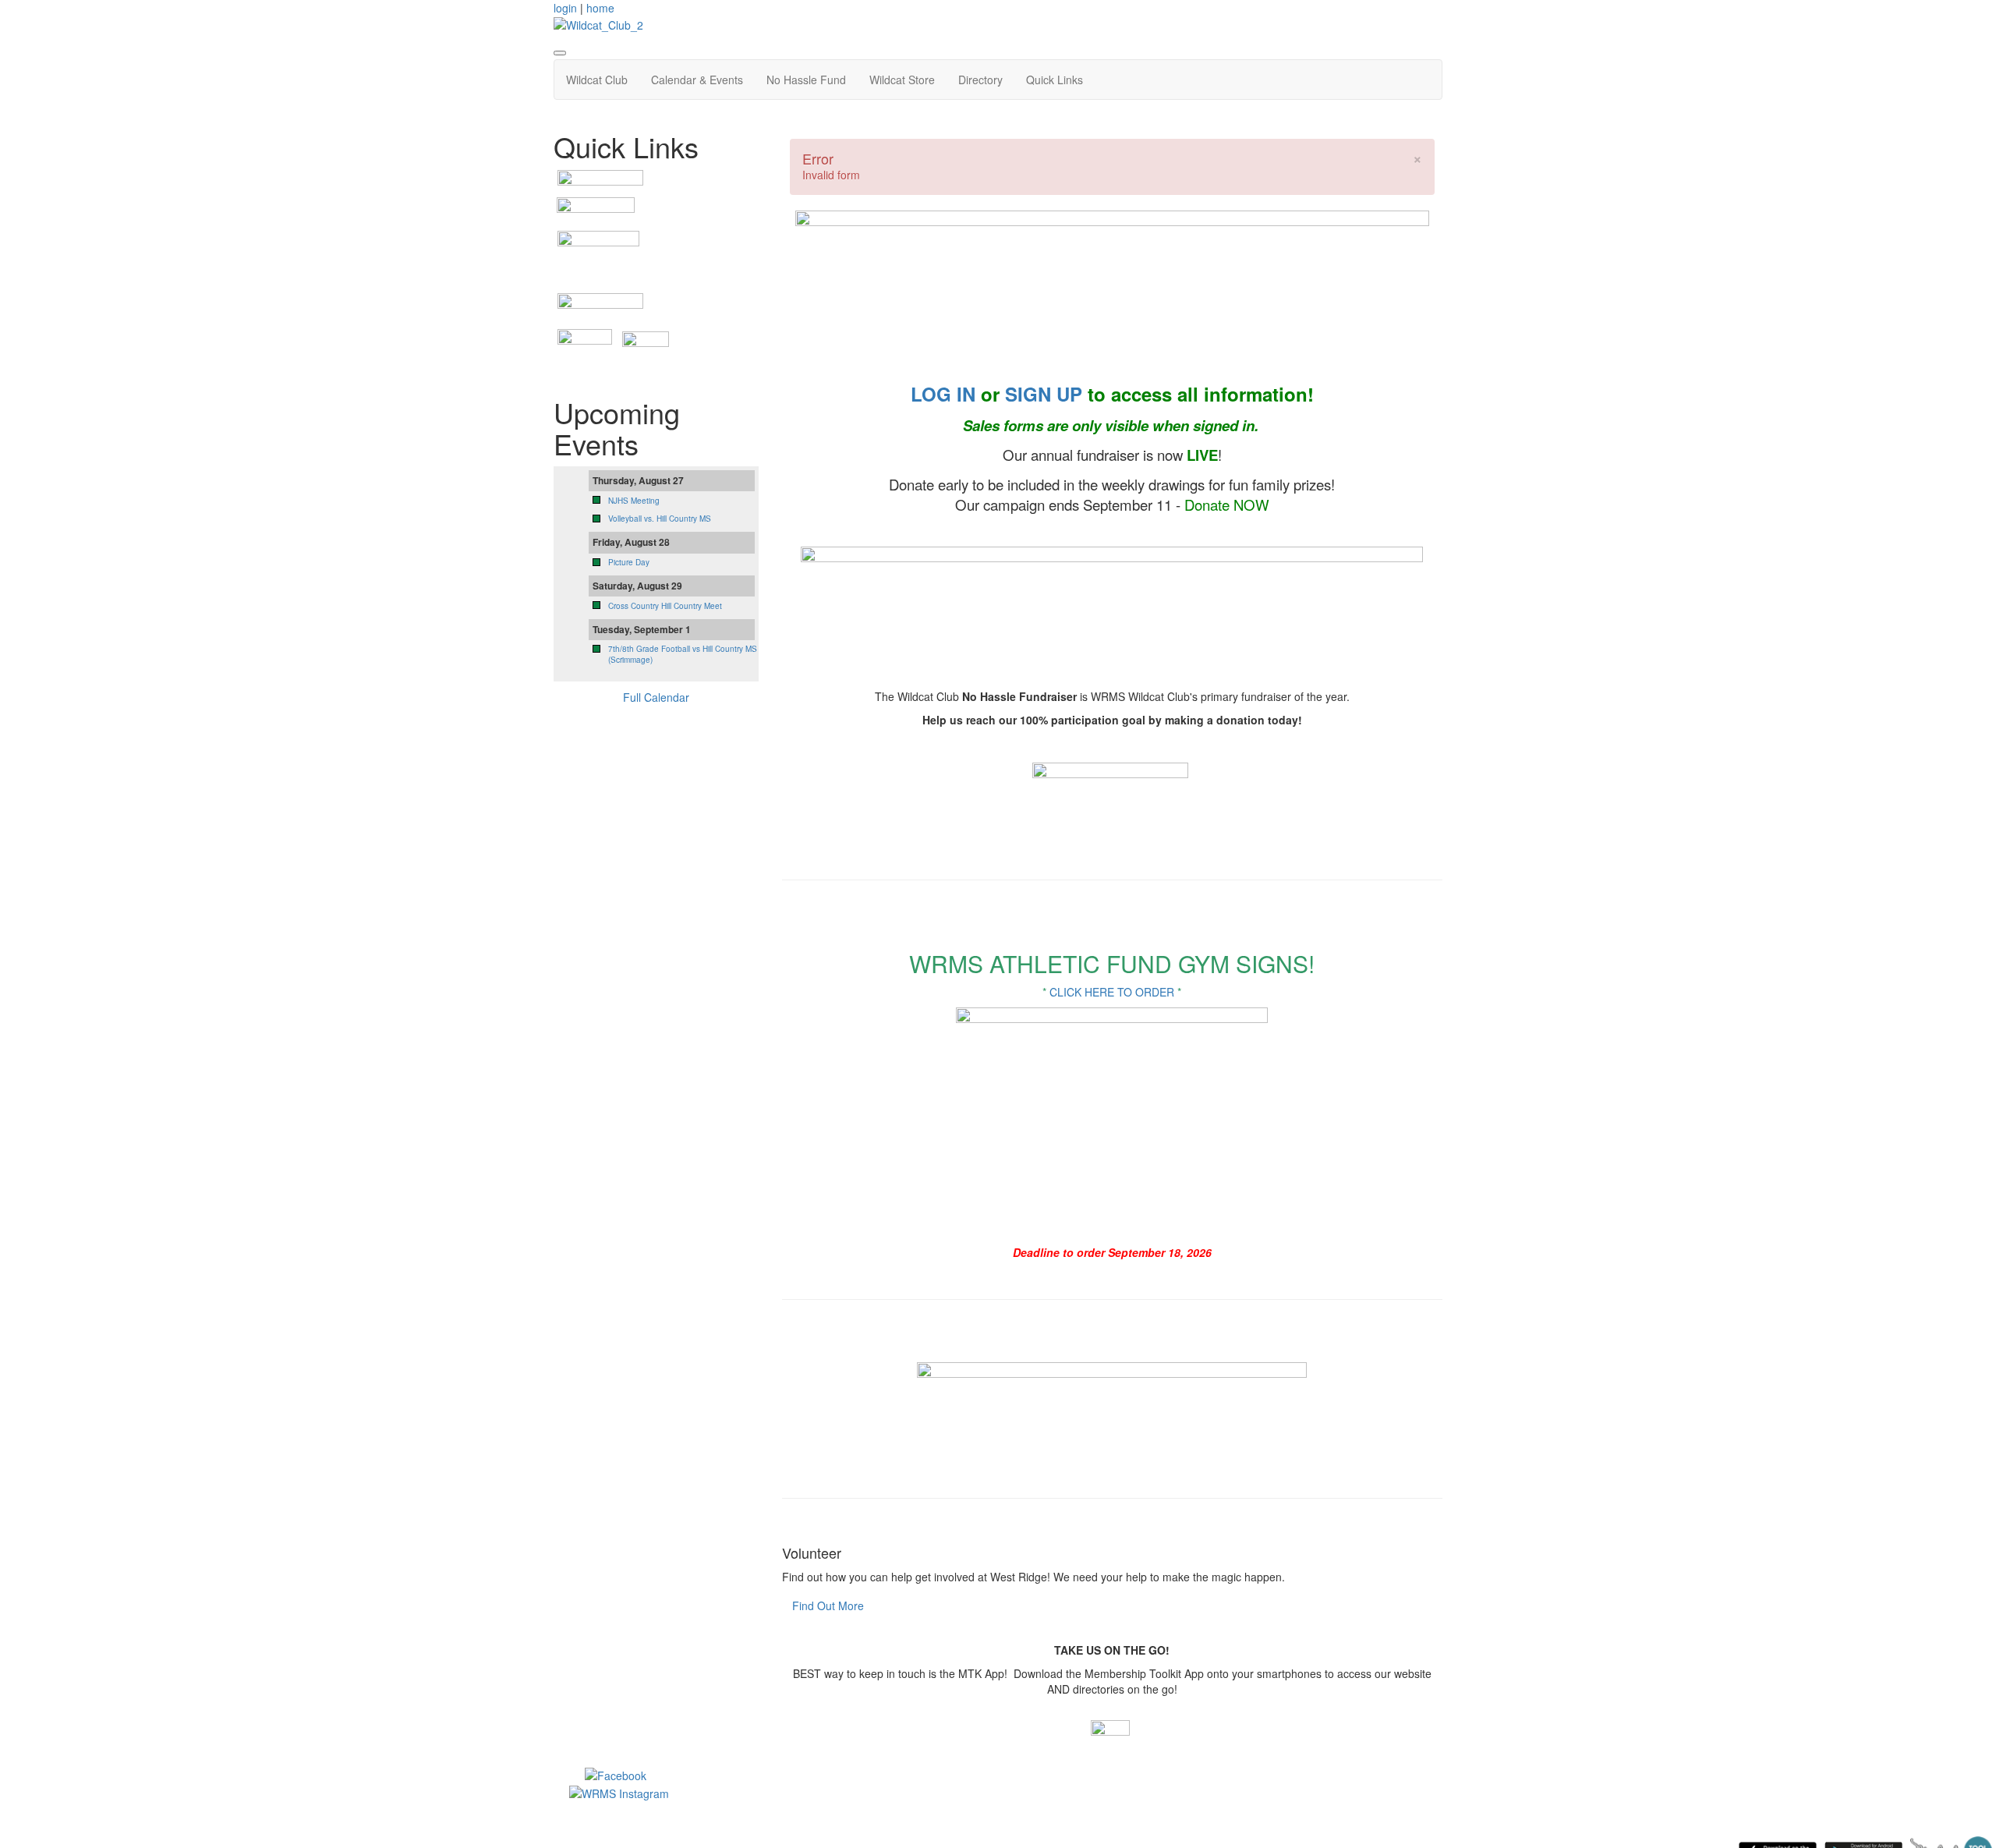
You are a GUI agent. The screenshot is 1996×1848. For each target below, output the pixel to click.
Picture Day (629, 562)
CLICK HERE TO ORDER (1112, 992)
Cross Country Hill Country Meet (665, 606)
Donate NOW (1227, 504)
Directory (980, 80)
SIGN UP (1044, 394)
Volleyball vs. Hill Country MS (660, 519)
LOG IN (943, 394)
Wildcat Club (597, 80)
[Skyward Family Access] (598, 253)
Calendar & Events (697, 80)
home (600, 8)
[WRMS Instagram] (619, 1791)
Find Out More (828, 1605)
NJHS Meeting (634, 501)
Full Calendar (656, 697)
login (565, 8)
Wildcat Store (902, 80)
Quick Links (1055, 80)
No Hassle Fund (806, 80)
